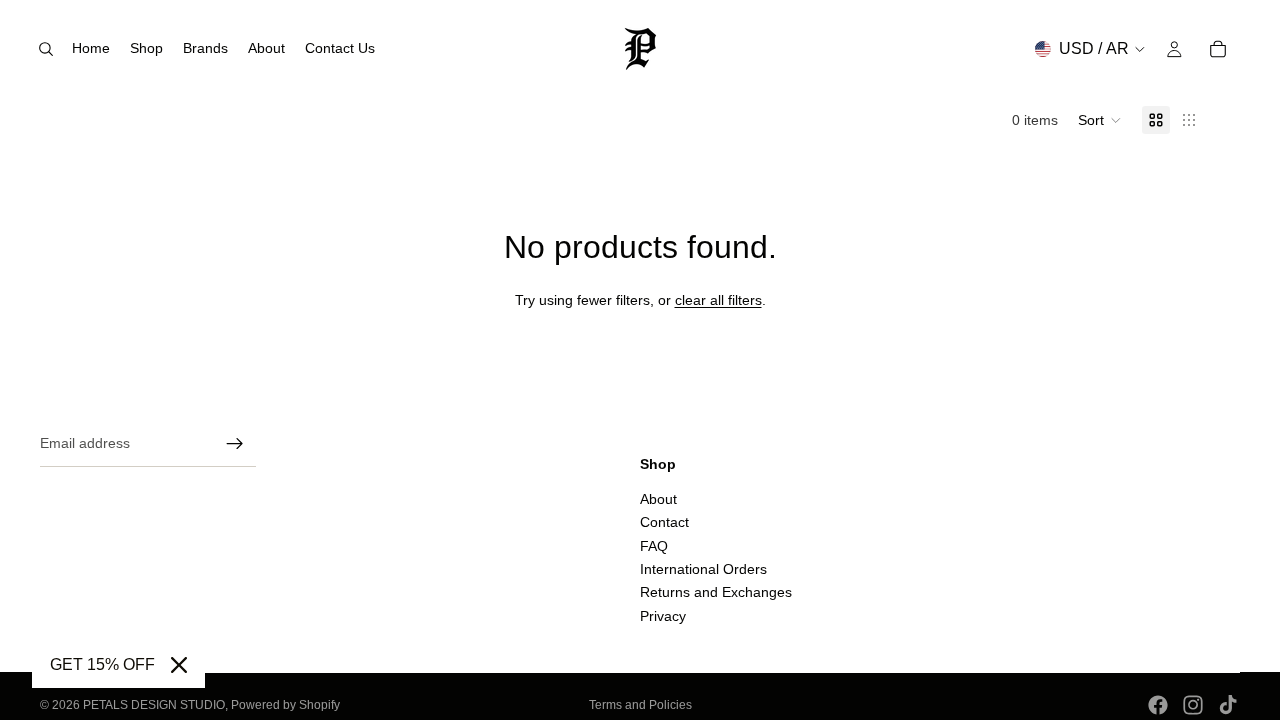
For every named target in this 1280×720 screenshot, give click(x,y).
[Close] (179, 665)
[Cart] (1218, 49)
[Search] (46, 49)
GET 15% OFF (102, 664)
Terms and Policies (640, 705)
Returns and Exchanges (716, 593)
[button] (1100, 120)
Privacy (663, 616)
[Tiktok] (1228, 705)
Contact (664, 523)
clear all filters (718, 300)
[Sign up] (235, 444)
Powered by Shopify (285, 705)
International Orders (703, 569)
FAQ (654, 546)
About (658, 499)
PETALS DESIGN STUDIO (154, 705)
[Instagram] (1193, 705)
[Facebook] (1158, 705)
